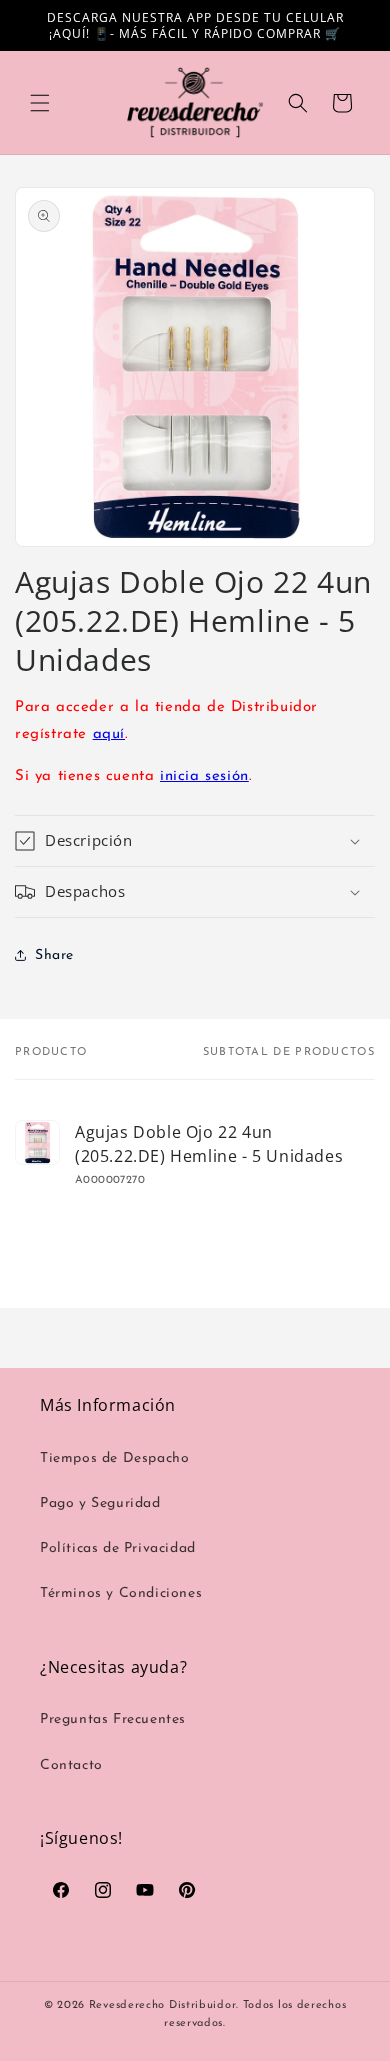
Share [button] (54, 955)
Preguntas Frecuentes (113, 1719)
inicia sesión (204, 776)
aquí (109, 734)
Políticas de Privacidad (118, 1548)
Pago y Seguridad (100, 1503)
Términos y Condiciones (121, 1593)
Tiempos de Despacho (114, 1458)
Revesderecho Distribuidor (163, 2005)
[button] (40, 103)
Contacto (71, 1765)
